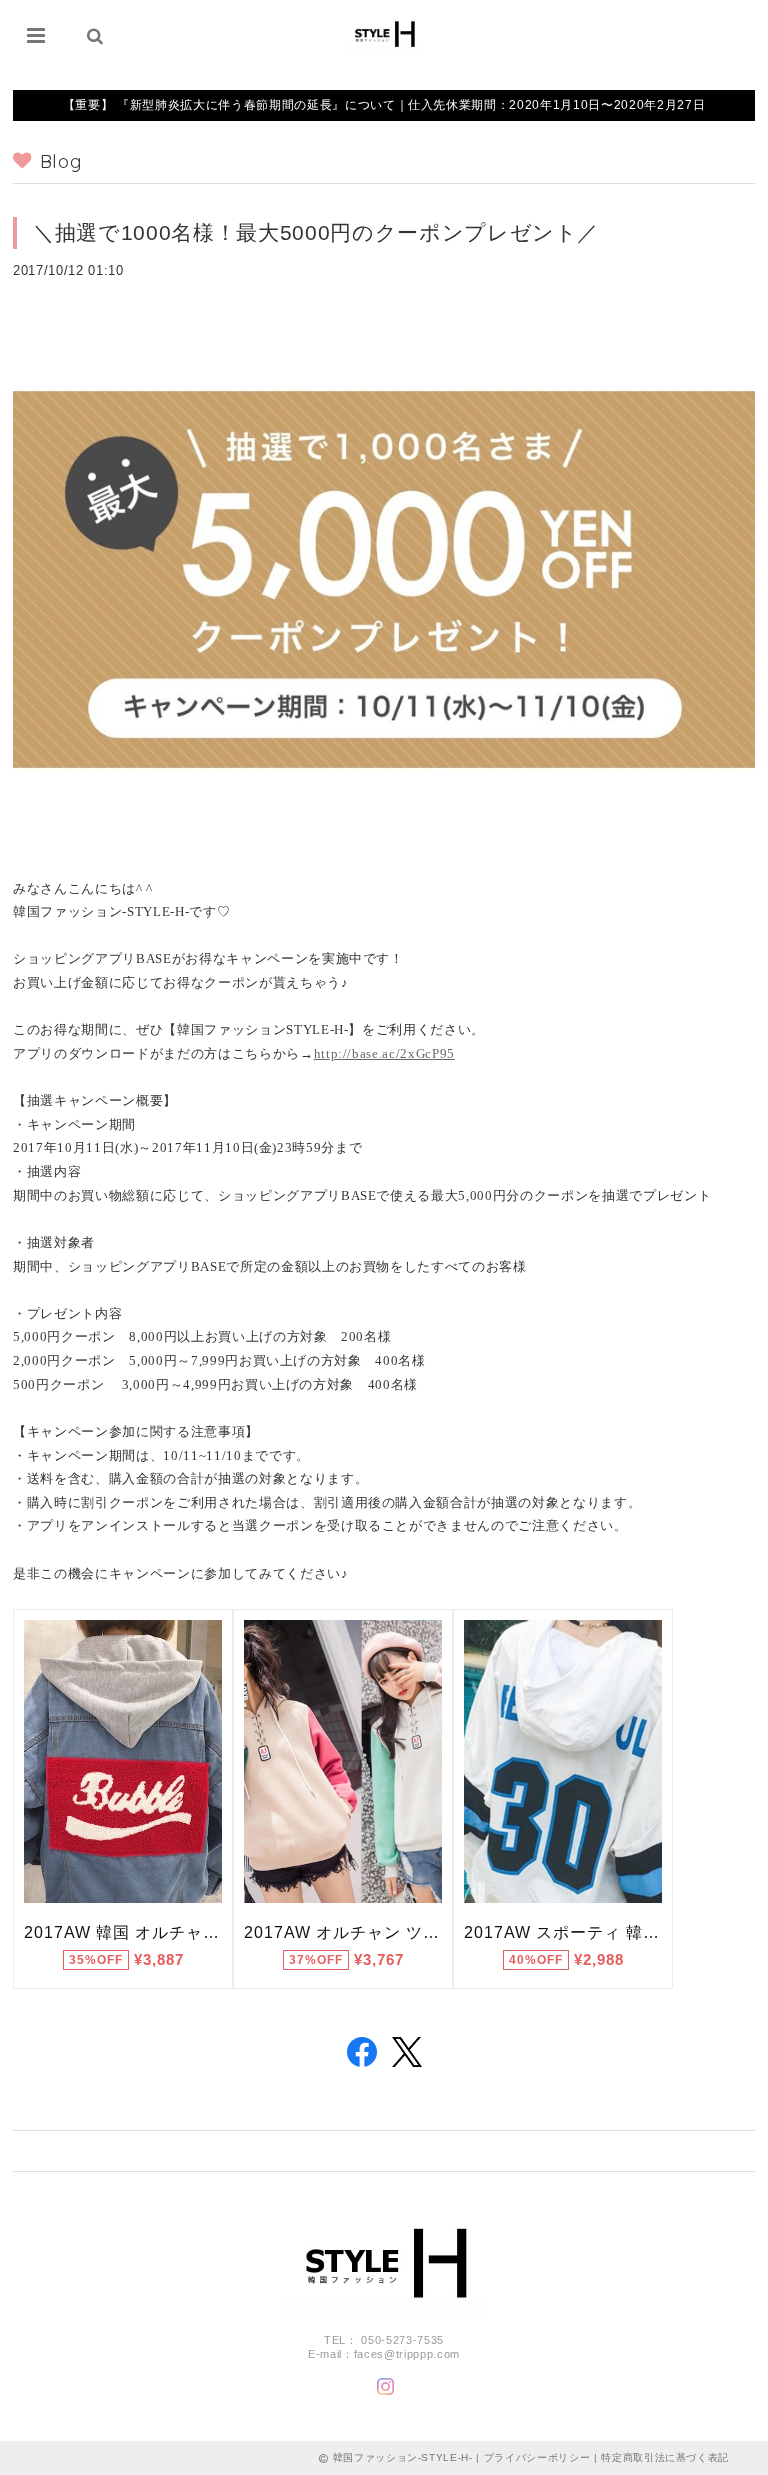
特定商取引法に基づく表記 (665, 2457)
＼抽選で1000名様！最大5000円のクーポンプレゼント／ (316, 232)
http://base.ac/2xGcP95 (384, 1053)
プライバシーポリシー (537, 2457)
